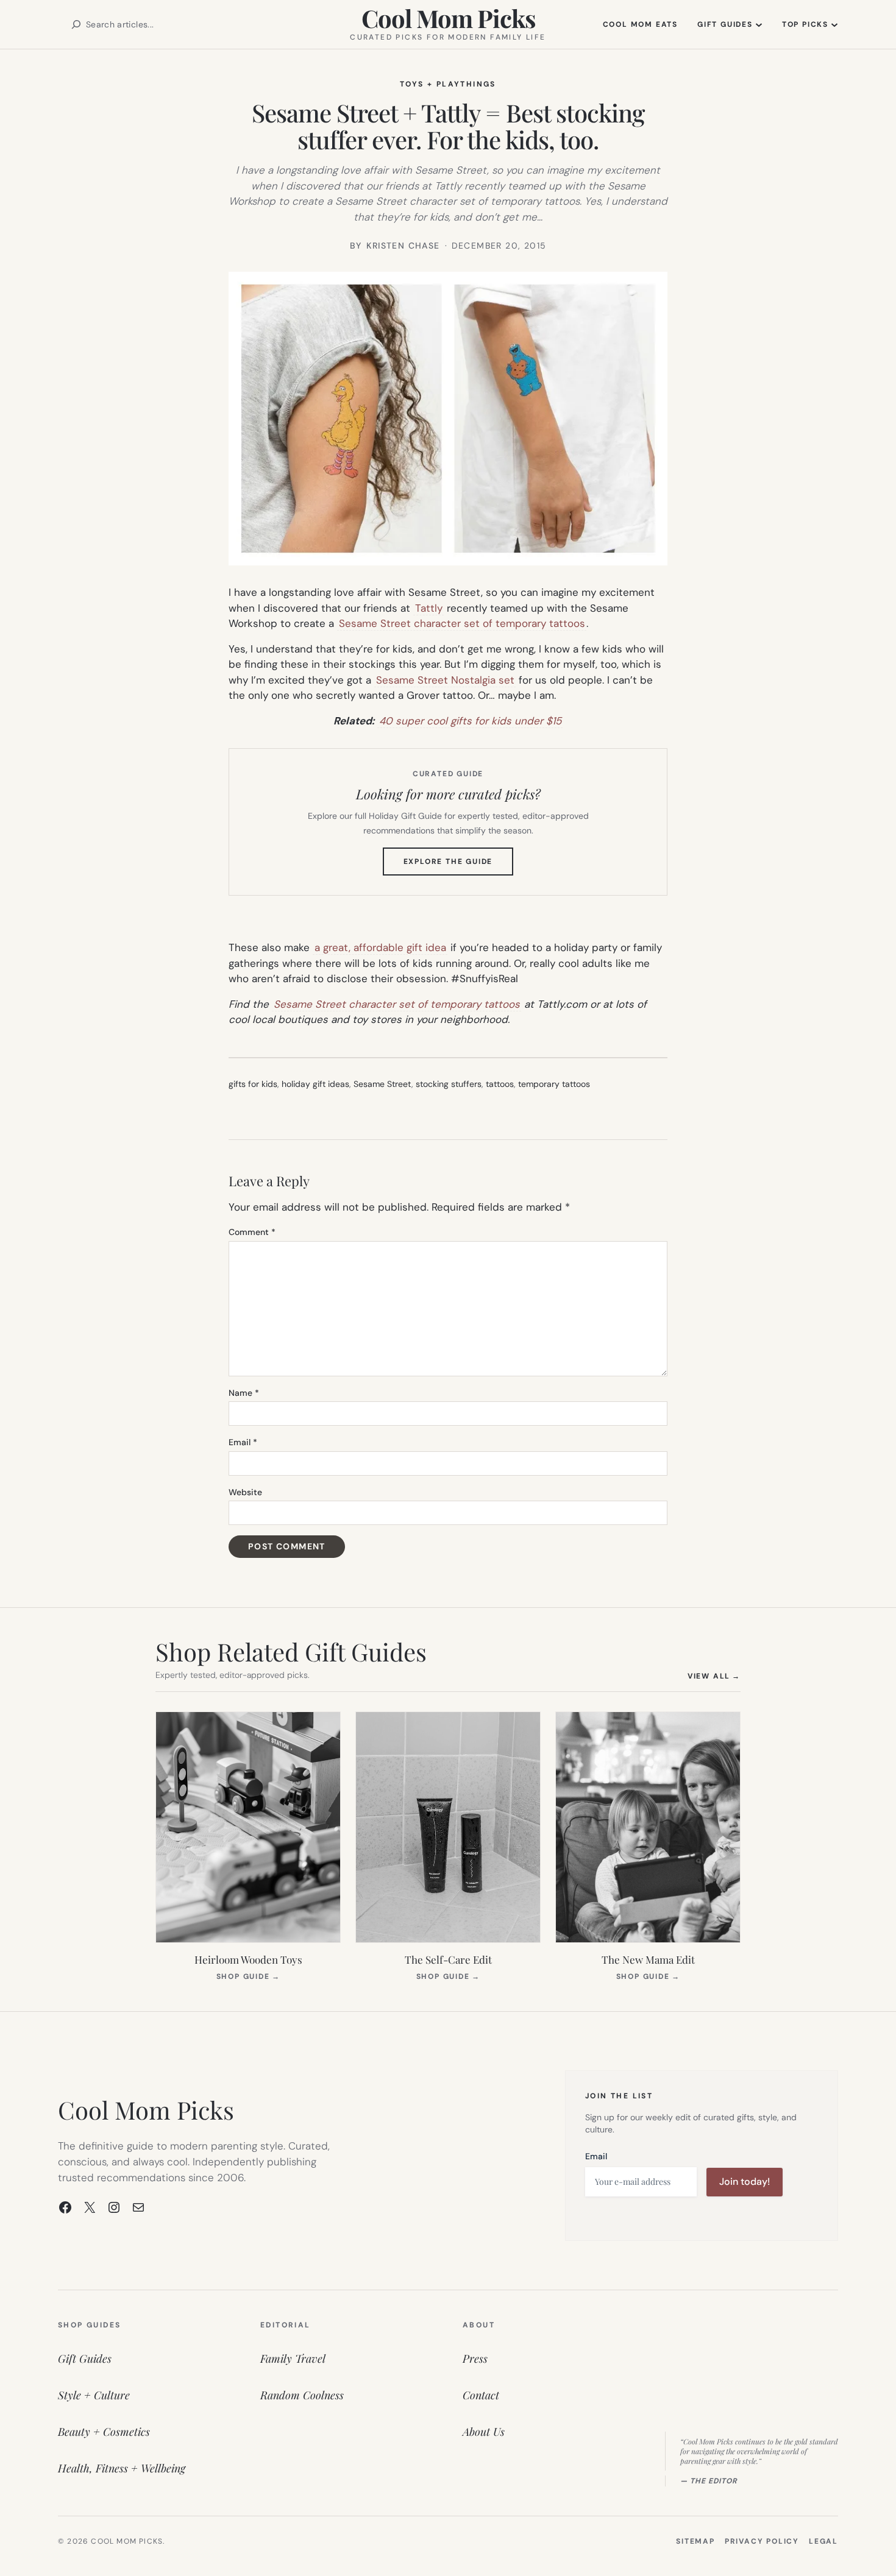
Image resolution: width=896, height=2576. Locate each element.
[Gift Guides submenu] (759, 24)
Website (245, 1492)
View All (714, 1676)
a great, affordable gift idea (380, 947)
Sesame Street (382, 1084)
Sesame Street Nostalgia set (445, 680)
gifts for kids (253, 1084)
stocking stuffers (449, 1084)
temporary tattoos (554, 1084)
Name (244, 1393)
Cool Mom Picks (448, 18)
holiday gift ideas (315, 1084)
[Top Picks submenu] (834, 24)
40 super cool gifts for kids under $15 (470, 721)
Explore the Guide (459, 866)
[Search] (76, 24)
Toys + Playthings (448, 84)
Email (243, 1442)
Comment (252, 1232)
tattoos (500, 1084)
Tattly (429, 608)
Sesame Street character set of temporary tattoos (462, 623)
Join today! (745, 2181)
